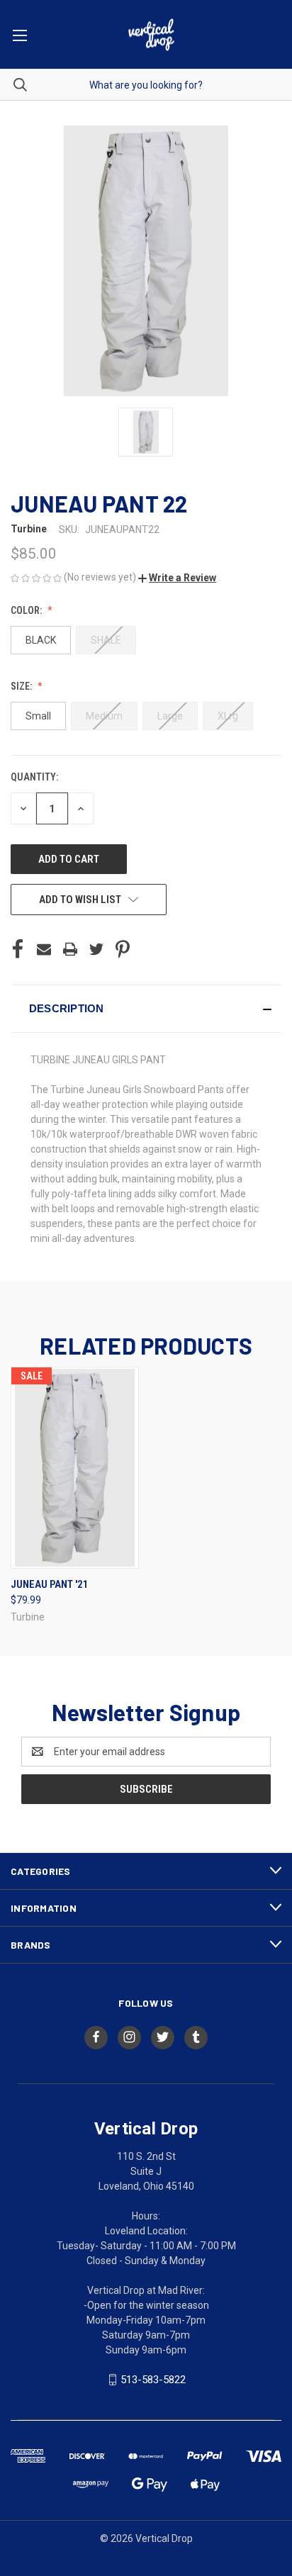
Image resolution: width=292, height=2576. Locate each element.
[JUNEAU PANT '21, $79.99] (75, 1468)
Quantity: (34, 777)
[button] (177, 578)
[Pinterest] (123, 949)
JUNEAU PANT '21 (50, 1584)
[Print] (70, 949)
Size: (22, 686)
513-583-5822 (153, 2380)
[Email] (44, 949)
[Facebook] (18, 949)
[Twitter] (96, 949)
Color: (27, 610)
